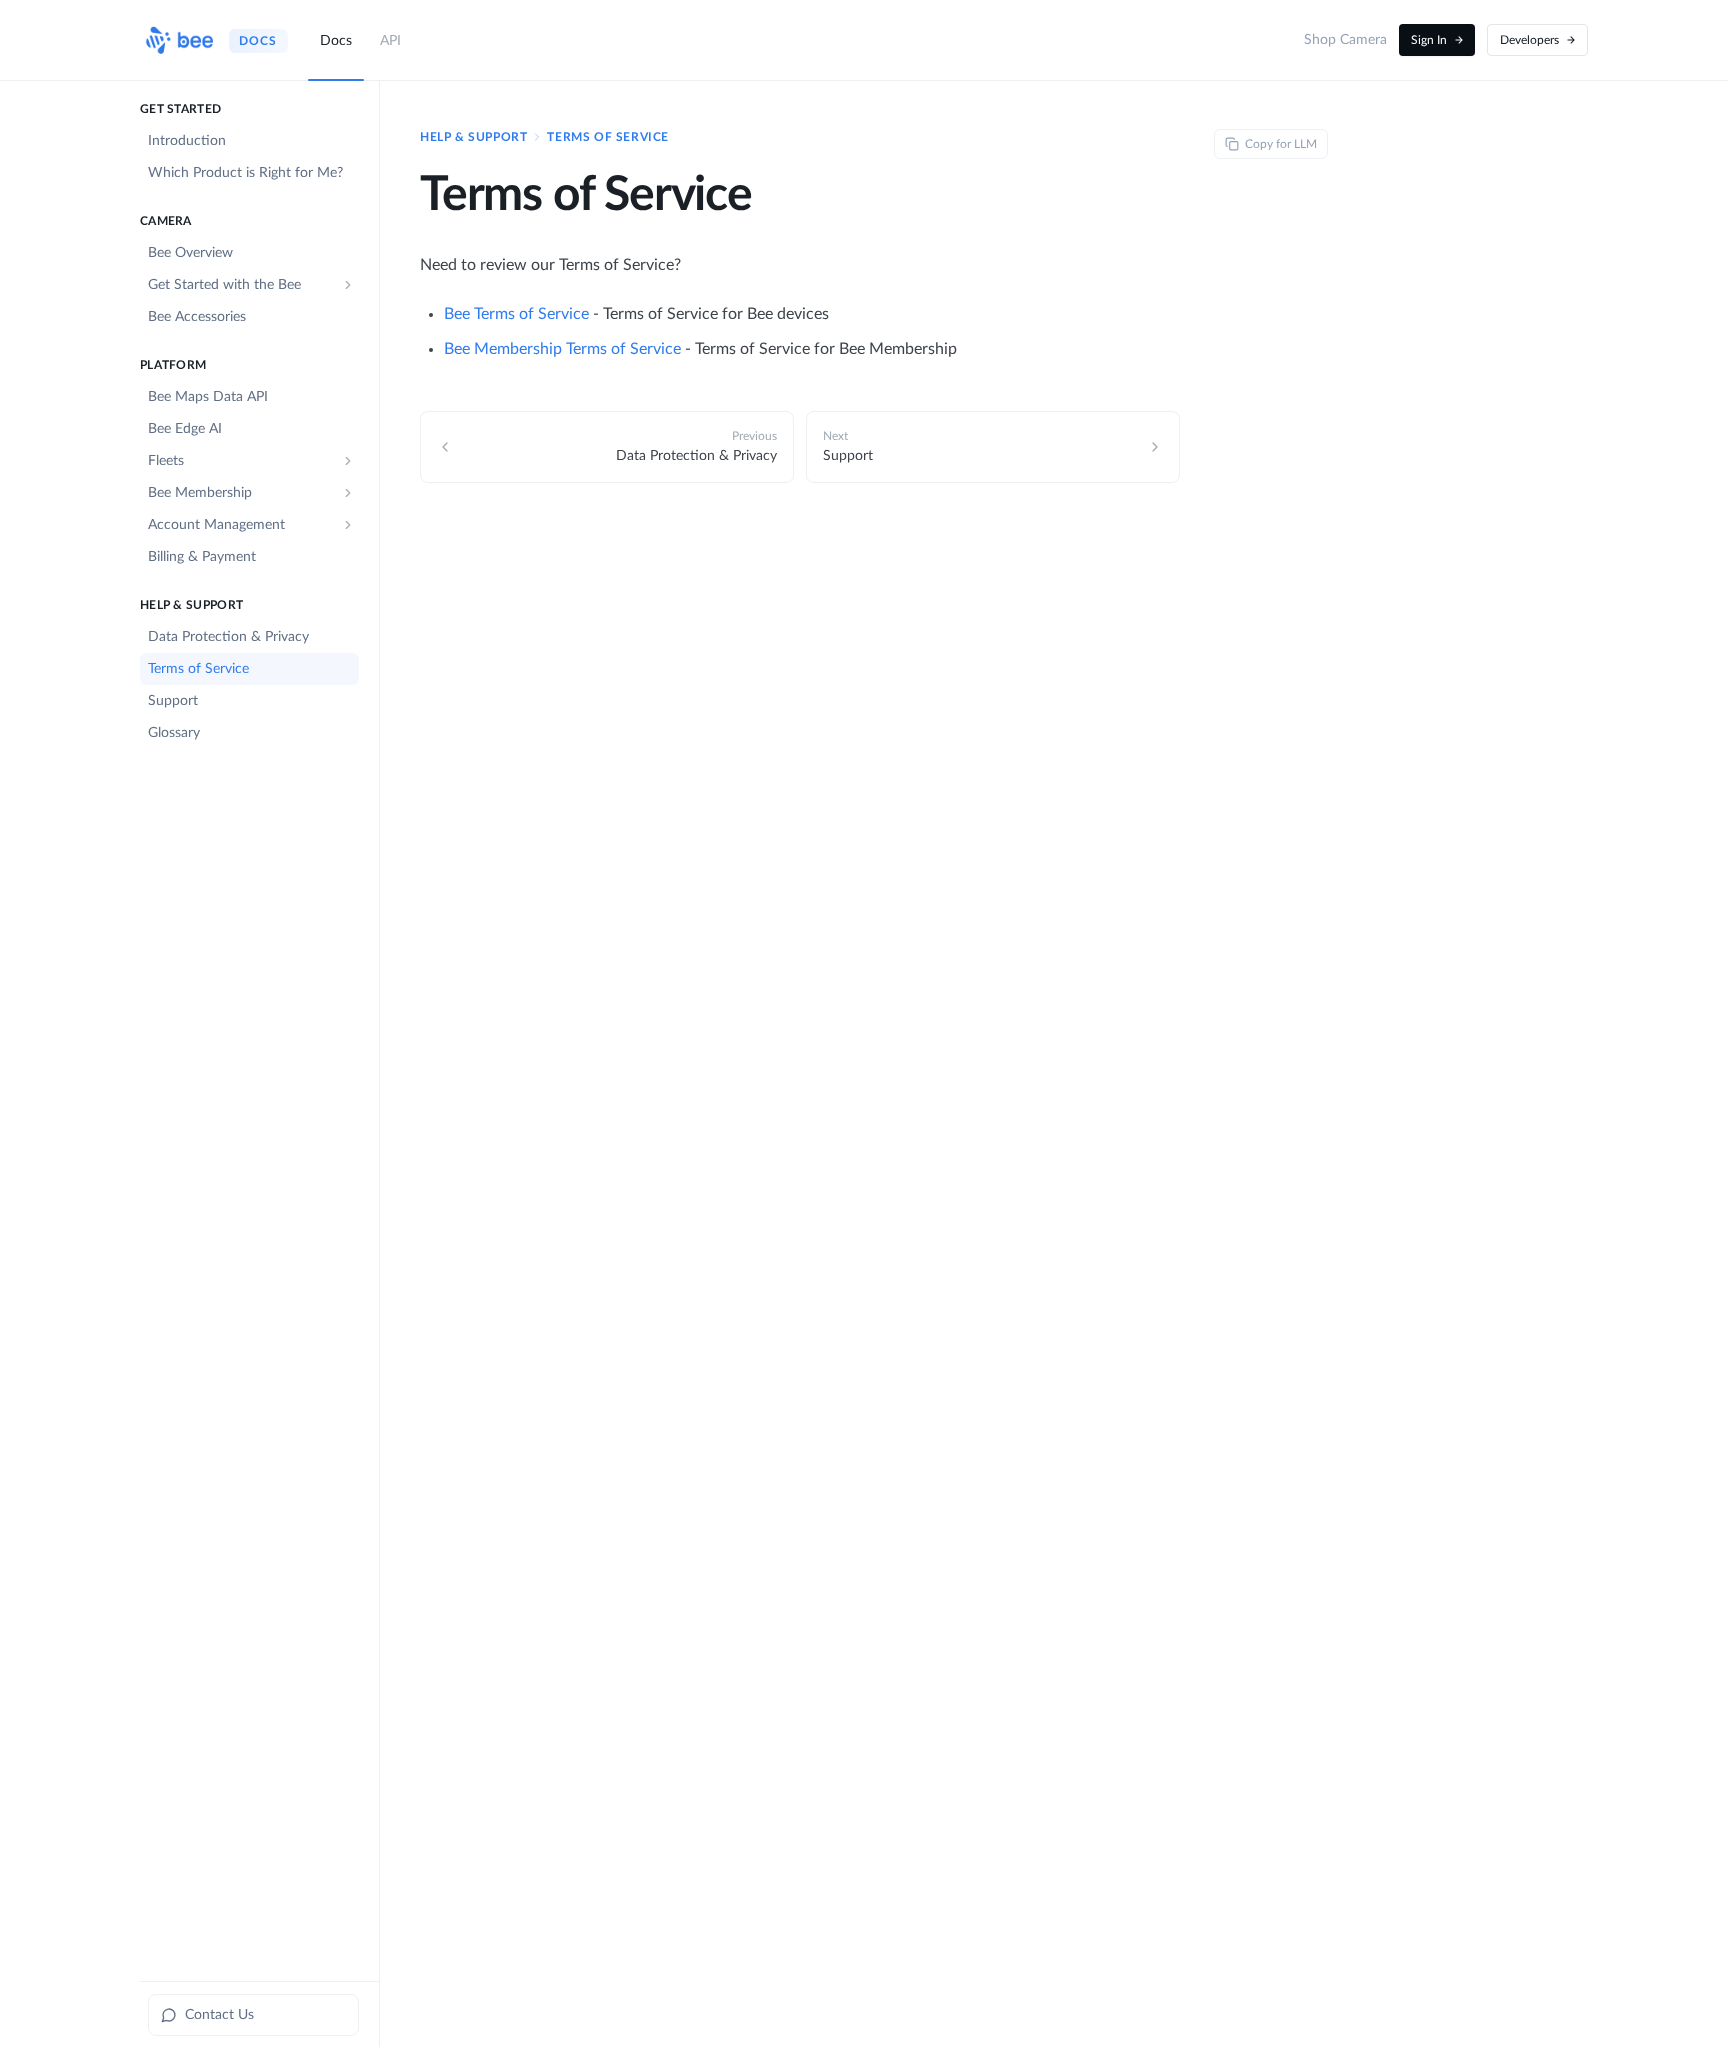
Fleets (166, 461)
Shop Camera (1345, 40)
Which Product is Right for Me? (245, 173)
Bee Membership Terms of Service (562, 349)
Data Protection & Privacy (228, 637)
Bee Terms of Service (516, 314)
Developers (1529, 40)
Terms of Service (198, 669)
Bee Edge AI (185, 429)
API (390, 41)
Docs (336, 41)
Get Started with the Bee (224, 285)
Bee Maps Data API (208, 397)
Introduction (187, 141)
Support (173, 701)
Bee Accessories (197, 317)
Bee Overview (190, 253)
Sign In (1429, 40)
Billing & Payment (202, 557)
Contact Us (219, 2015)
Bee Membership (200, 493)
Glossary (174, 733)
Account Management (216, 525)
